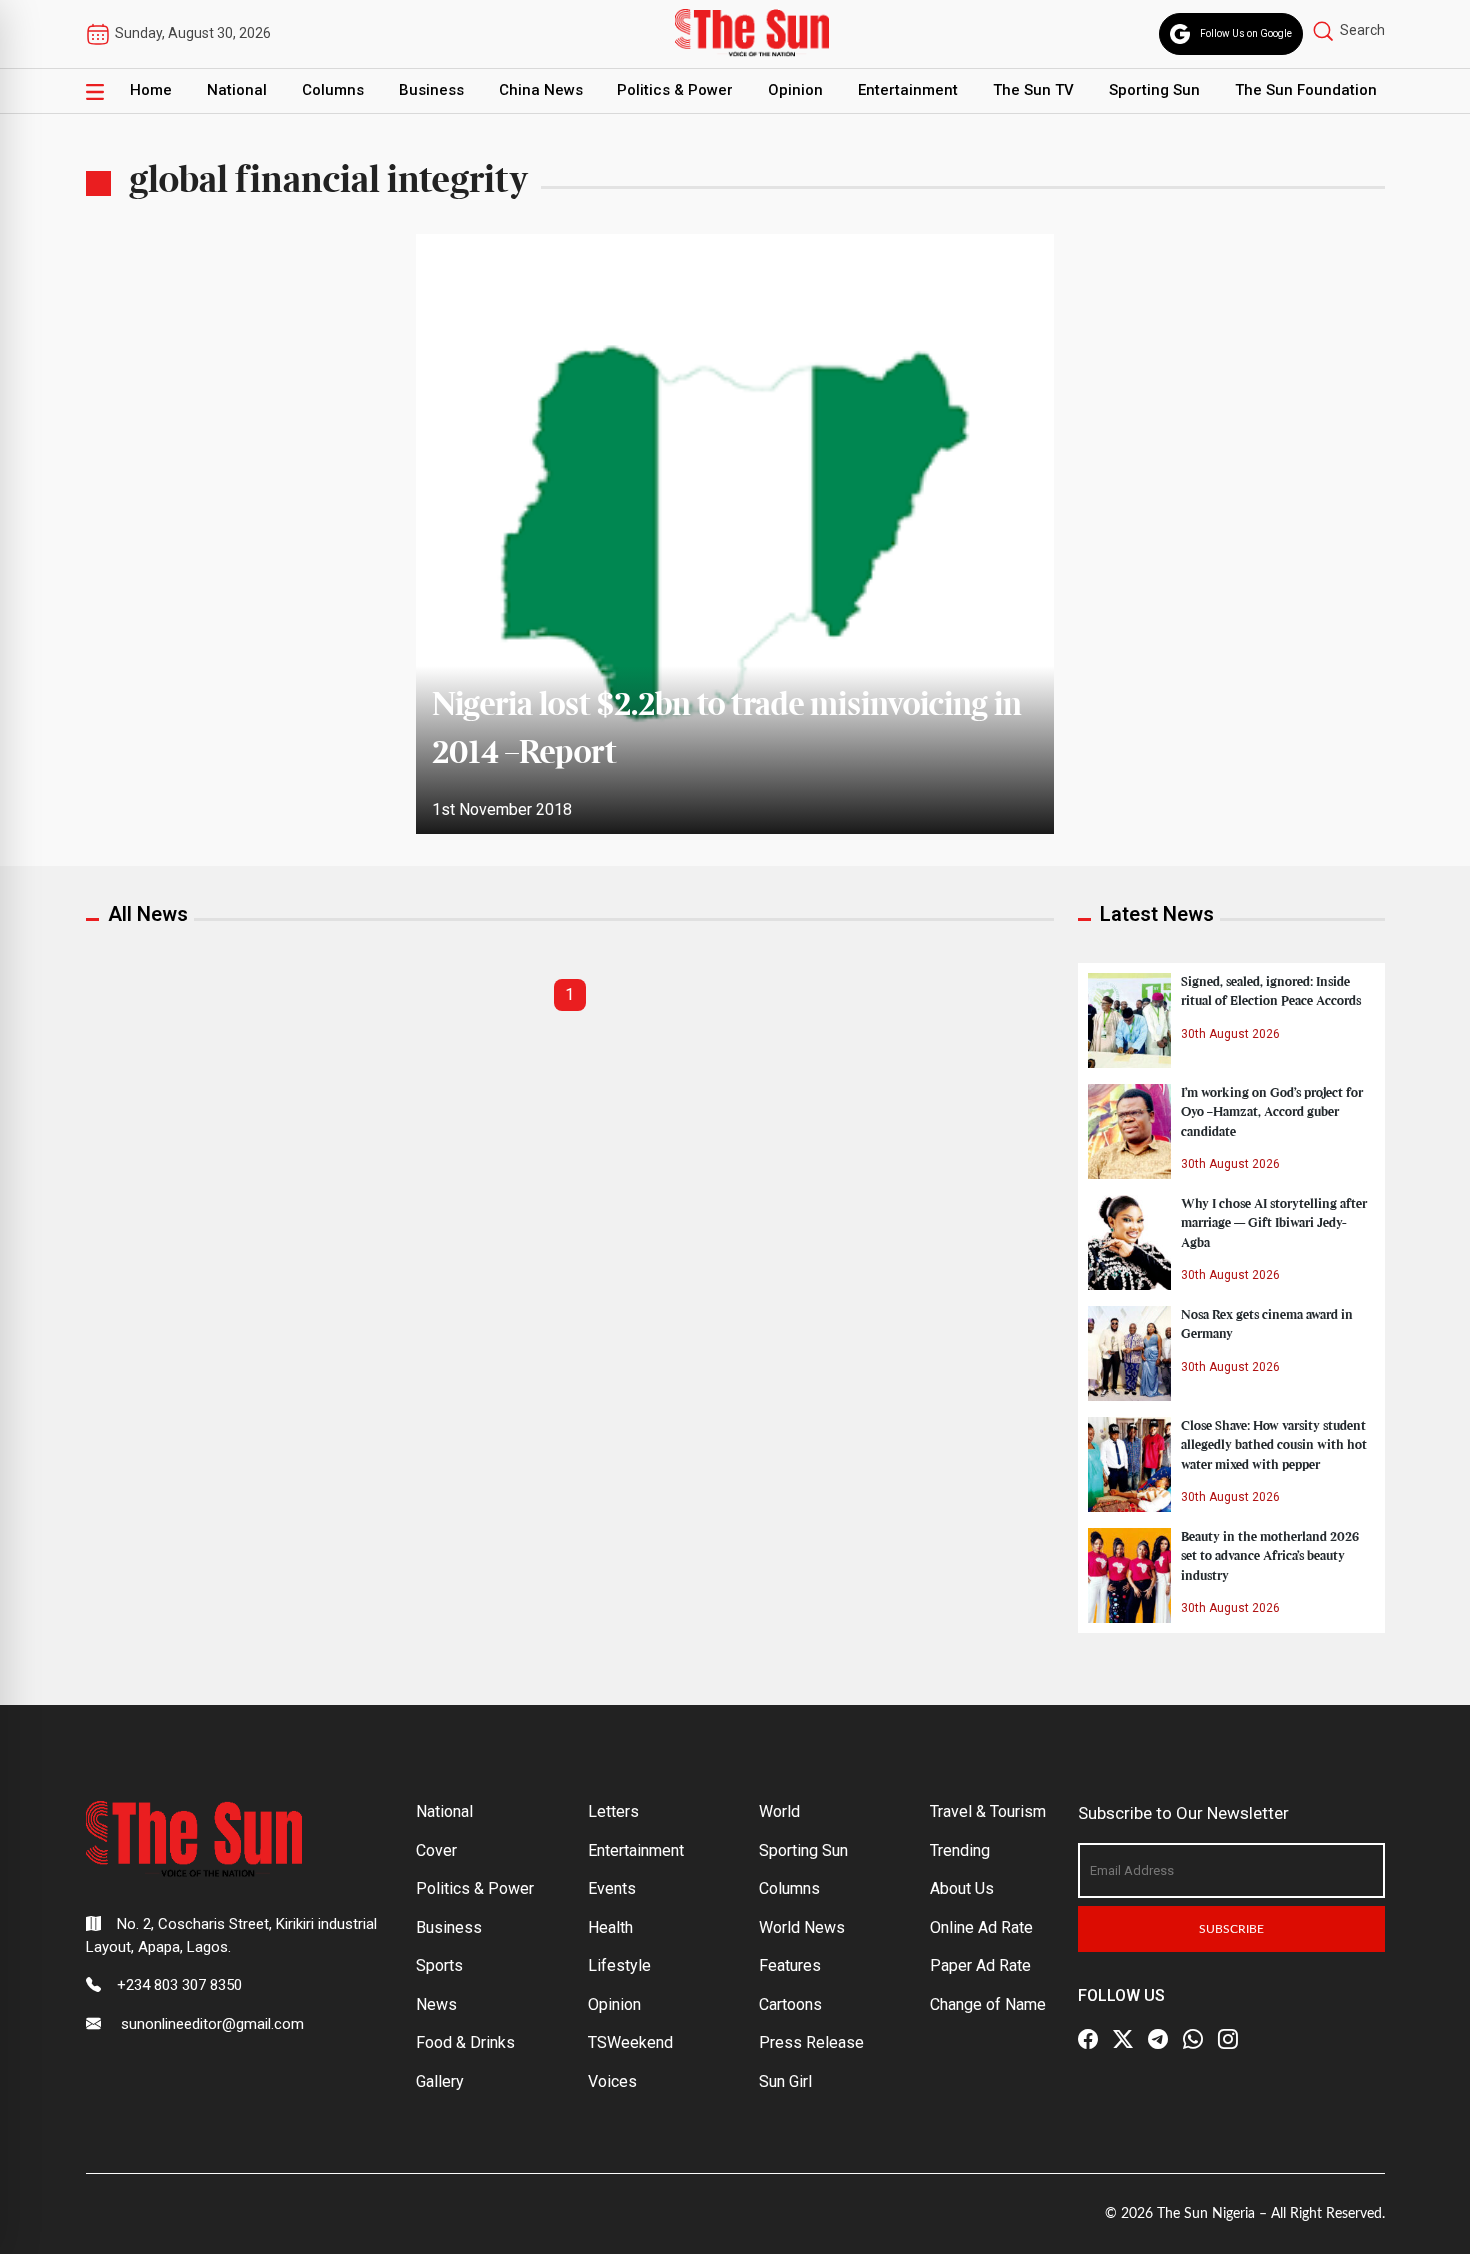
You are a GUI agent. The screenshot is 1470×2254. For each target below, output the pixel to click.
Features (790, 1965)
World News (802, 1927)
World (779, 1811)
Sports (439, 1965)
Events (612, 1888)
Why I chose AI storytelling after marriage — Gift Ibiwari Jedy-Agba (1274, 1223)
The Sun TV (1033, 90)
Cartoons (790, 2004)
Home (151, 90)
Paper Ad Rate (980, 1965)
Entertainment (908, 90)
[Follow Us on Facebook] (1088, 2039)
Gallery (440, 2081)
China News (541, 90)
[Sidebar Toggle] (95, 91)
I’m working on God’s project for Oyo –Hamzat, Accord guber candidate (1272, 1112)
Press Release (811, 2042)
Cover (436, 1850)
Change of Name (988, 2004)
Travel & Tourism (988, 1811)
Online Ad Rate (981, 1927)
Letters (613, 1811)
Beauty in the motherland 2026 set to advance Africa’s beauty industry (1270, 1556)
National (237, 90)
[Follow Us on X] (1123, 2039)
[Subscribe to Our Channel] (1158, 2039)
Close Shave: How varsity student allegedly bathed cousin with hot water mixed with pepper (1274, 1445)
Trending (960, 1850)
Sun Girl (785, 2081)
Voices (612, 2081)
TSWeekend (630, 2042)
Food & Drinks (465, 2042)
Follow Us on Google (1246, 33)
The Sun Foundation (1306, 90)
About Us (962, 1888)
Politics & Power (675, 90)
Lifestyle (619, 1965)
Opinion (795, 90)
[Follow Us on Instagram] (1228, 2039)
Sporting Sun (1154, 90)
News (436, 2004)
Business (431, 90)
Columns (333, 90)
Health (610, 1927)
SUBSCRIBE (1231, 1929)
